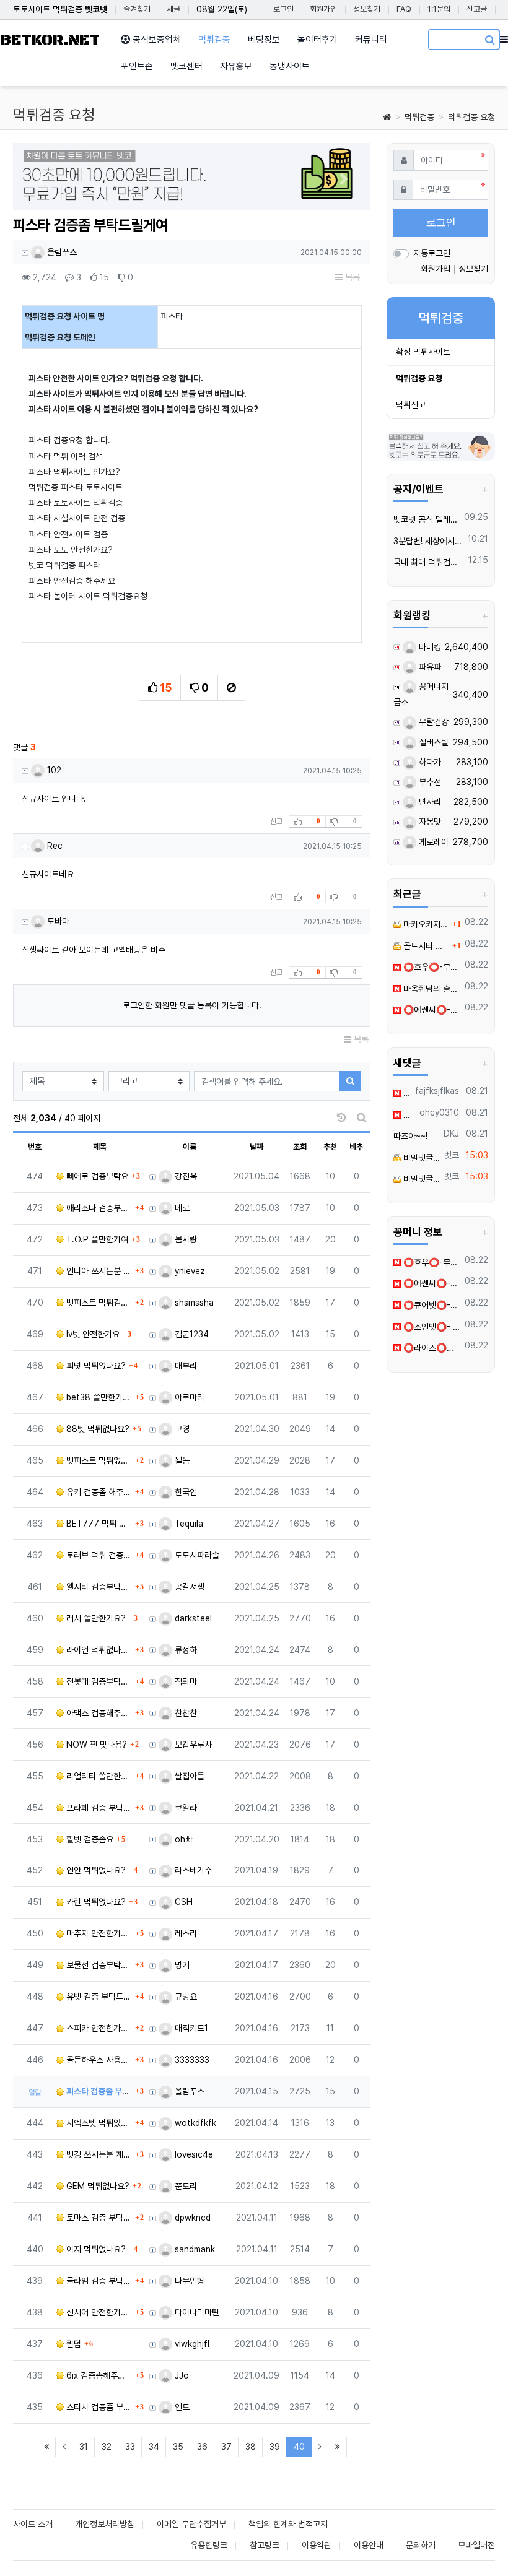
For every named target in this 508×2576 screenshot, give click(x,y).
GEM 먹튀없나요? (97, 2186)
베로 (181, 1208)
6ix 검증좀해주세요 (98, 2375)
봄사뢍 (185, 1239)
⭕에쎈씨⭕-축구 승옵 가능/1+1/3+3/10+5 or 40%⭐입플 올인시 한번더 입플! (431, 1010)
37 (226, 2447)
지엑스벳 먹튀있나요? (98, 2123)
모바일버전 (476, 2545)
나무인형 (188, 2281)
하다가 (429, 762)
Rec (54, 846)
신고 (276, 822)
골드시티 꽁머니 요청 (425, 946)
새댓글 (407, 1063)
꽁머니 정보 (418, 1232)
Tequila (188, 1524)
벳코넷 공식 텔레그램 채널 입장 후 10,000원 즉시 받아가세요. (427, 519)
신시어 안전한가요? (98, 2312)
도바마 (57, 921)
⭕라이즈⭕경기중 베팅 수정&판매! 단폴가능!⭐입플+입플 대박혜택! (431, 1348)
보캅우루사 (192, 1745)
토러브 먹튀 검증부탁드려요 (98, 1555)
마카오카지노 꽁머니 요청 (425, 924)
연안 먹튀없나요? (95, 1870)
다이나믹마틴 (196, 2312)
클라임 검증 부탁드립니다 (98, 2281)
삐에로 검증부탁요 (96, 1176)
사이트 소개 (33, 2524)
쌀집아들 (188, 1776)
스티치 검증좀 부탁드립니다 (98, 2407)
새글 (173, 9)
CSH (182, 1902)
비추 (356, 1147)
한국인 (185, 1492)
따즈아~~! (410, 1136)
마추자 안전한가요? (98, 1933)
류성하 (185, 1650)
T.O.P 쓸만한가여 (96, 1239)
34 (154, 2447)
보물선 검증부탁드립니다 (98, 1965)
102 (53, 770)
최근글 (407, 894)
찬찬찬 (185, 1713)
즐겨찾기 (137, 9)
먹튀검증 (419, 117)
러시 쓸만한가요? (95, 1618)
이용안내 (369, 2545)
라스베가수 (192, 1870)
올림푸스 (61, 252)
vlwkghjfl (191, 2344)
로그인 (283, 9)
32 (107, 2447)
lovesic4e (193, 2154)
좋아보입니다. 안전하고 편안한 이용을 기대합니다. (408, 1115)
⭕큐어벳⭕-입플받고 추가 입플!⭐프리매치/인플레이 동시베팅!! (431, 1305)
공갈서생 (188, 1587)
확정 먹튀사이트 (423, 352)
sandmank (194, 2249)
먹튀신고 (411, 405)
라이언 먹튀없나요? (98, 1650)
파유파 (429, 667)
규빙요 (185, 1997)
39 (275, 2447)
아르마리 (188, 1397)
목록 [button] (351, 277)
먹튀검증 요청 (471, 117)
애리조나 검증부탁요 (98, 1208)
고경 (181, 1429)
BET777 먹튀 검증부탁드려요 (98, 1524)
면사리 (429, 802)
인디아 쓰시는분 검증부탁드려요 (98, 1271)
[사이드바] (504, 40)
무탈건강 (432, 722)
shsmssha (193, 1303)
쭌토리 (185, 2186)
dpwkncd (191, 2218)
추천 (330, 1147)
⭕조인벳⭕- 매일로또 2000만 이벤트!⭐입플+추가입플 (431, 1327)
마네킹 (429, 647)
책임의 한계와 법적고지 (288, 2524)
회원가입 (323, 9)
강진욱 (185, 1176)
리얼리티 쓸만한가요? (98, 1776)
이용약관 (317, 2545)
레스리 (185, 1933)
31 (84, 2447)
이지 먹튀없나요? (95, 2249)
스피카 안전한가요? (98, 2028)
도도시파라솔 (196, 1555)
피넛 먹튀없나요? (95, 1366)
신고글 (477, 9)
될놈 (181, 1460)
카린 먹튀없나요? (95, 1902)
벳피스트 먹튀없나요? (98, 1460)
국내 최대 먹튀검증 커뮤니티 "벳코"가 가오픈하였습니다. (429, 562)
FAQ (404, 9)
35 (178, 2447)
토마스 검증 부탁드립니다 (98, 2218)
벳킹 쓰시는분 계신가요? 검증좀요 (98, 2154)
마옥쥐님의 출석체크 (431, 989)
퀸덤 (72, 2344)
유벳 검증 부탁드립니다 (98, 1997)
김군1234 (190, 1334)
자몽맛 (429, 822)
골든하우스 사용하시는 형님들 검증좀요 (98, 2060)
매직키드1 (190, 2028)
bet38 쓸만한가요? (98, 1397)
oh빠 (182, 1839)
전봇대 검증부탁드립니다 (98, 1681)
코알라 (185, 1808)
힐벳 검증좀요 (89, 1839)
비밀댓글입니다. (420, 1158)
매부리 (185, 1366)
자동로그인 (432, 253)
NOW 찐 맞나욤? (95, 1745)
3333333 (191, 2060)
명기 (181, 1965)
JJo (181, 2375)
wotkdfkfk (194, 2123)
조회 (300, 1147)
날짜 (256, 1147)
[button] (40, 179)
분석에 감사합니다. (406, 1093)
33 (130, 2447)
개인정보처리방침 (105, 2524)
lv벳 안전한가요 (92, 1334)
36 (202, 2447)
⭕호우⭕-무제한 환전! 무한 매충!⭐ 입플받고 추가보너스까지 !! (431, 967)
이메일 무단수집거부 (191, 2524)
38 (251, 2447)
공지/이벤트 (418, 489)
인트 (181, 2407)
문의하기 (421, 2545)
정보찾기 (367, 9)
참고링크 (265, 2545)
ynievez (189, 1271)
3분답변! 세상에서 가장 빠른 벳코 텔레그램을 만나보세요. (428, 541)
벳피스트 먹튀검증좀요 (98, 1303)
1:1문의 (439, 9)
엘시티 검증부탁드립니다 (98, 1587)
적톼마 (185, 1681)
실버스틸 (432, 742)
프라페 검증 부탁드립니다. (98, 1808)
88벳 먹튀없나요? (97, 1429)
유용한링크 (209, 2545)
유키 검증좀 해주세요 (98, 1492)
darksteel (192, 1618)
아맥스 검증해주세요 (98, 1713)
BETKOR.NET (50, 40)
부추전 (429, 782)
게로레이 (432, 842)
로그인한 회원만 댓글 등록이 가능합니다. (192, 1005)
